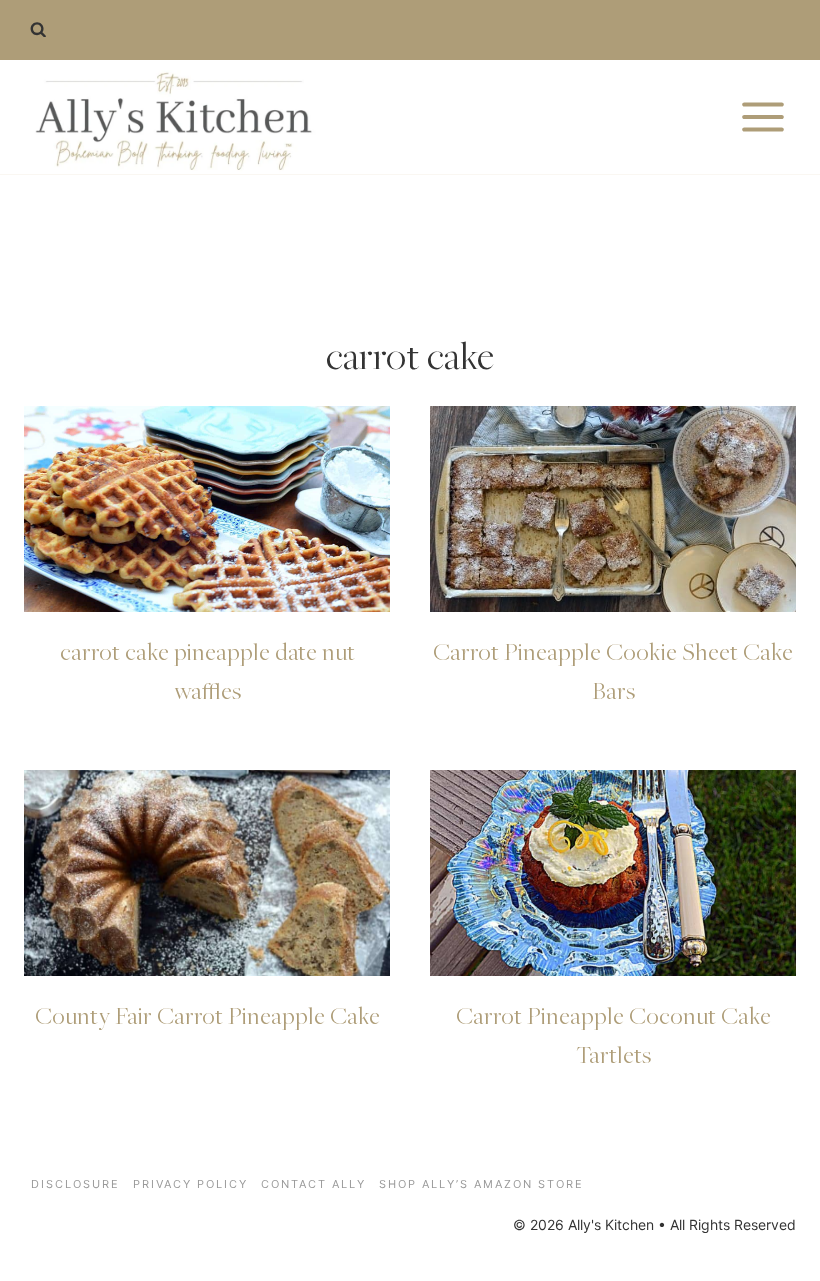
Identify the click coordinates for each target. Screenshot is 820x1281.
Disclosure (75, 1184)
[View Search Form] (38, 30)
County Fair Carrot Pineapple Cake (207, 1015)
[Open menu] (762, 116)
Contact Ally (313, 1184)
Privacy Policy (190, 1184)
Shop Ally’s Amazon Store (481, 1184)
